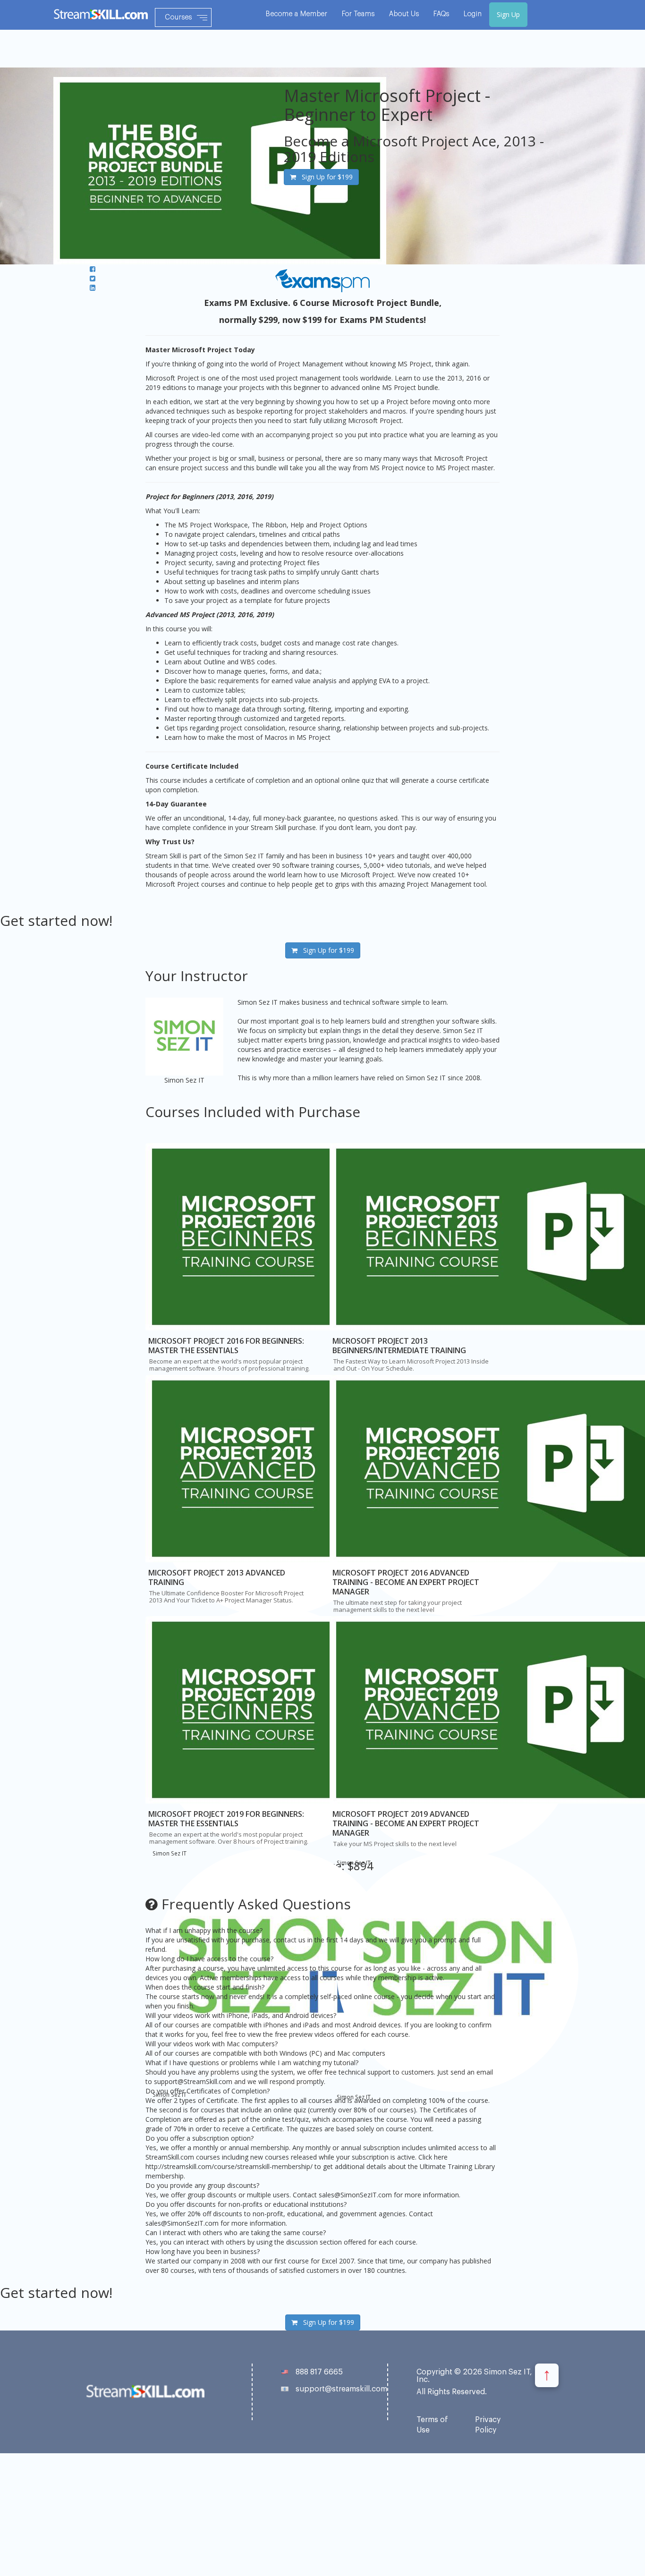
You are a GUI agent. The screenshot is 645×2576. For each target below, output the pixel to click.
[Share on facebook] (93, 269)
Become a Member (297, 14)
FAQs (441, 14)
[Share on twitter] (93, 278)
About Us (404, 14)
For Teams (358, 14)
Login (473, 14)
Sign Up (508, 14)
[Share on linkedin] (93, 288)
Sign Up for (324, 177)
